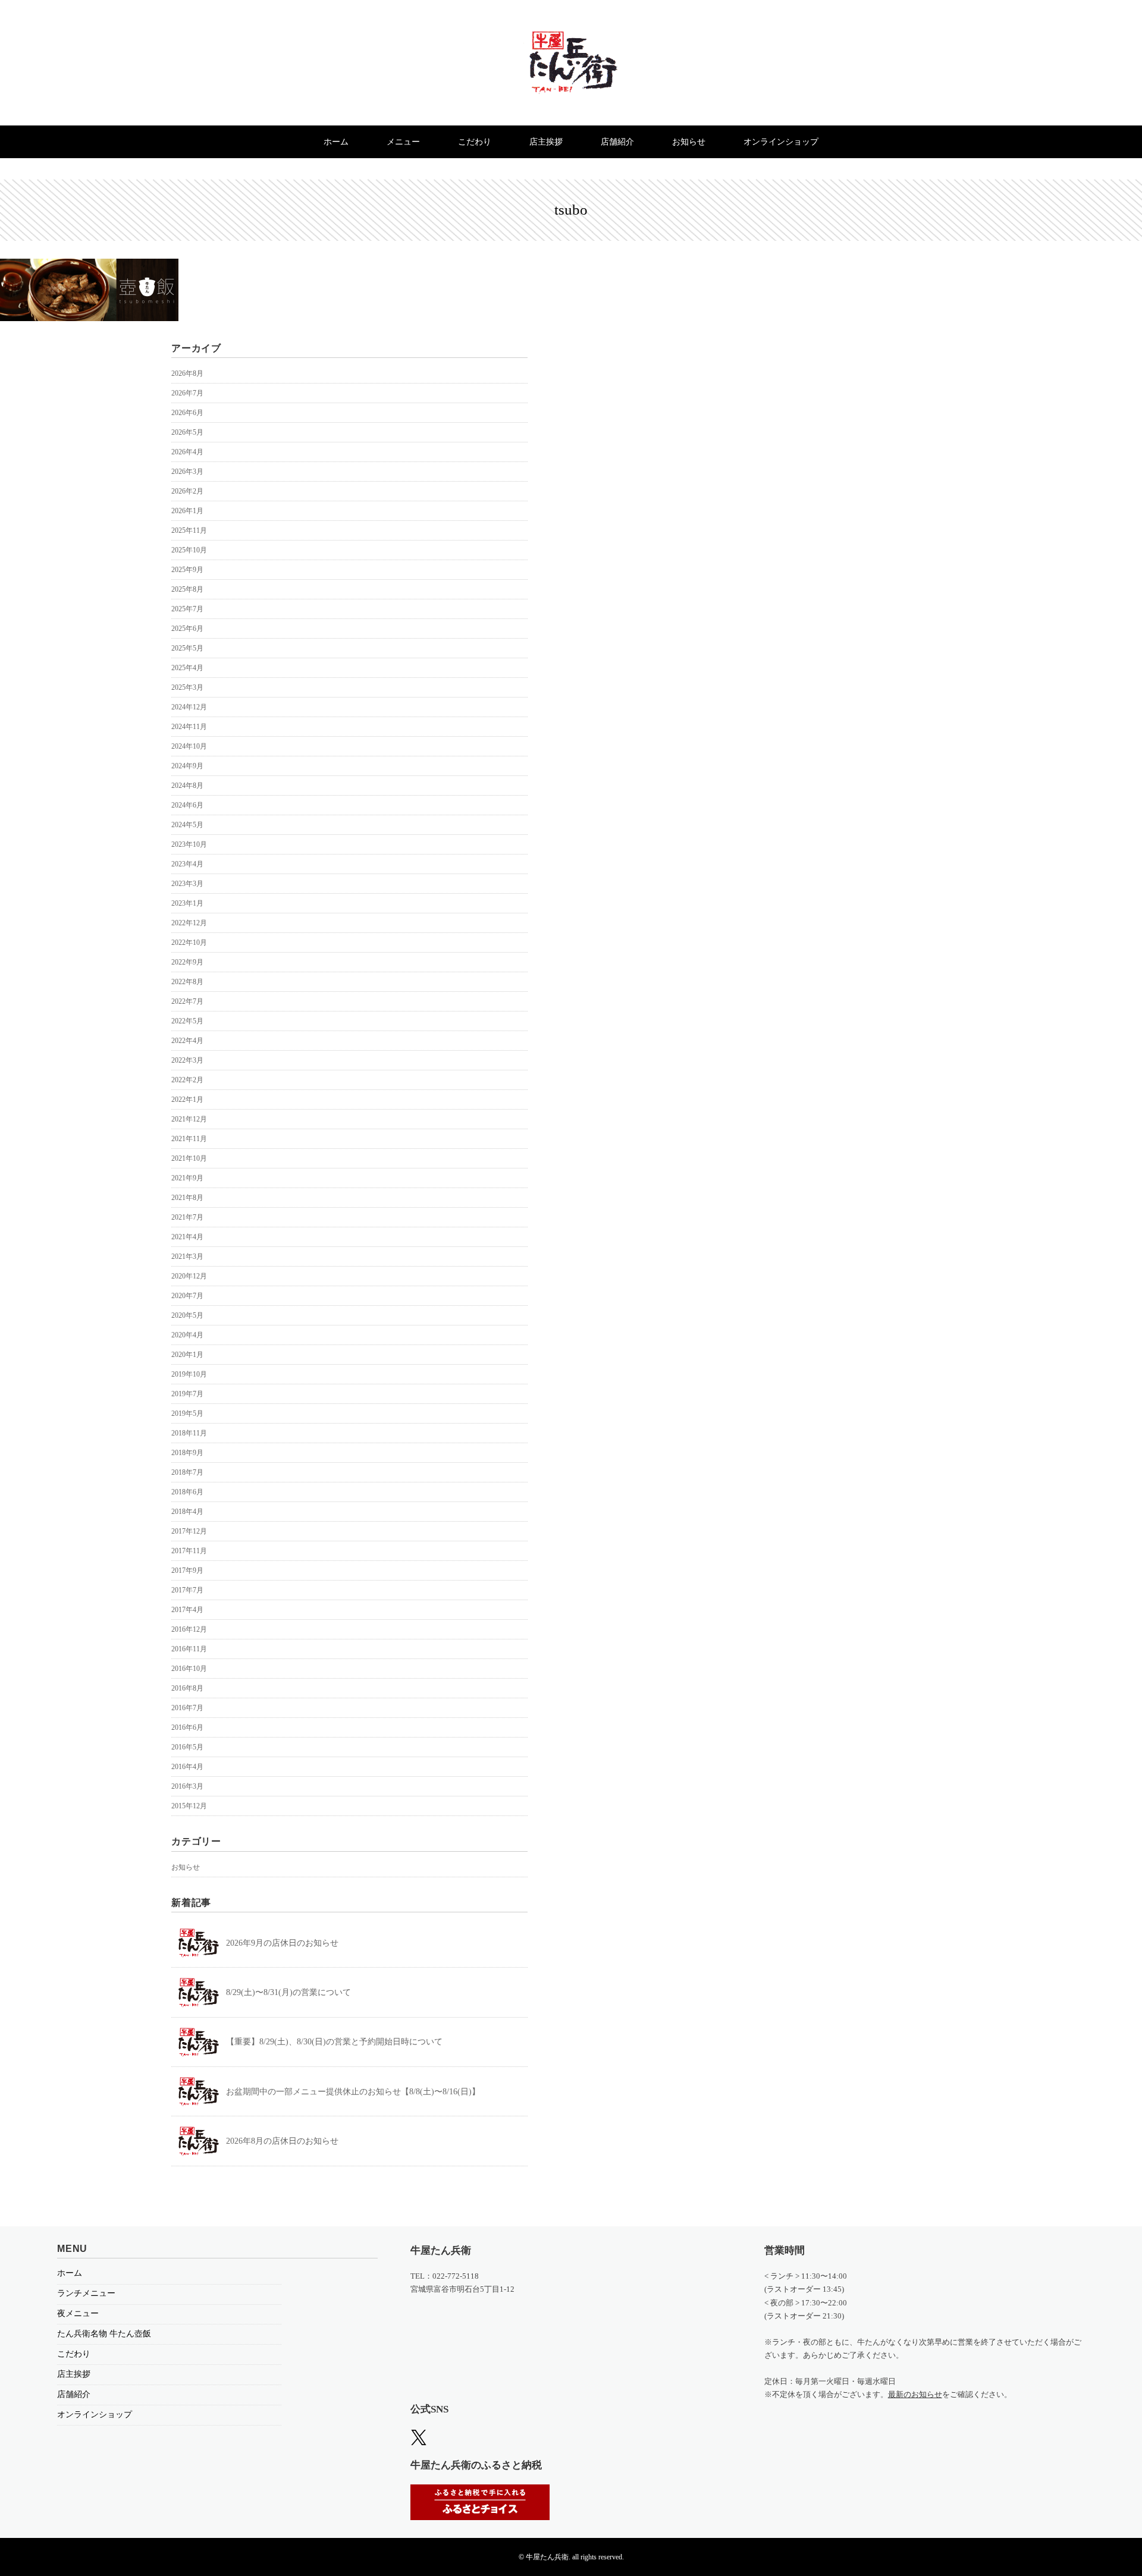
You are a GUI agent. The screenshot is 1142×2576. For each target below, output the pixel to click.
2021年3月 (187, 1256)
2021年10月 (189, 1158)
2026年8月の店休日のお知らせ (282, 2141)
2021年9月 (187, 1178)
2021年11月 (189, 1139)
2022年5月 (187, 1021)
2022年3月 (187, 1060)
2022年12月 (189, 923)
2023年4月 (187, 864)
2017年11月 (189, 1551)
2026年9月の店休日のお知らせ (282, 1943)
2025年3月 (187, 687)
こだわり (475, 142)
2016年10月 (189, 1669)
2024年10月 (189, 746)
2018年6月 (187, 1492)
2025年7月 (187, 609)
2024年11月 (189, 727)
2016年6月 (187, 1727)
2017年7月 (187, 1590)
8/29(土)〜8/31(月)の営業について (288, 1992)
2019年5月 (187, 1413)
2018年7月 (187, 1472)
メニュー (403, 142)
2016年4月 (187, 1767)
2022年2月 (187, 1080)
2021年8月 (187, 1198)
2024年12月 (189, 707)
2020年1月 (187, 1355)
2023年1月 (187, 903)
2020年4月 (187, 1335)
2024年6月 (187, 805)
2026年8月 (187, 373)
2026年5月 (187, 432)
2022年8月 (187, 982)
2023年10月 (189, 844)
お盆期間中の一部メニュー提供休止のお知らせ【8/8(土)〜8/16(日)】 (353, 2092)
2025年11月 (189, 530)
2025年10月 (189, 550)
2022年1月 (187, 1099)
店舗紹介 (617, 142)
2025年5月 (187, 648)
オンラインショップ (781, 142)
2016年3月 (187, 1786)
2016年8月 (187, 1688)
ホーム (336, 142)
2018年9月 (187, 1453)
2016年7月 (187, 1708)
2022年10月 (189, 943)
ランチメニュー (86, 2293)
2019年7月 (187, 1394)
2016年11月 (189, 1649)
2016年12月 (189, 1629)
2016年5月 (187, 1747)
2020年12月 (189, 1276)
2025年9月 (187, 570)
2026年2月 (187, 491)
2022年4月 (187, 1041)
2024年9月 (187, 766)
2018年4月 (187, 1512)
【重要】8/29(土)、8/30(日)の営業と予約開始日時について (334, 2042)
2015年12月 (189, 1806)
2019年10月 (189, 1374)
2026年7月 (187, 393)
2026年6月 (187, 413)
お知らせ (689, 142)
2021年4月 (187, 1237)
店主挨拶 (546, 142)
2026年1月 (187, 511)
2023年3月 (187, 884)
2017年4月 (187, 1610)
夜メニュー (78, 2313)
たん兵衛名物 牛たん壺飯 (104, 2334)
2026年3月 (187, 472)
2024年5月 (187, 825)
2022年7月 (187, 1001)
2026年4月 (187, 452)
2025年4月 (187, 668)
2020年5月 (187, 1315)
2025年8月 (187, 589)
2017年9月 (187, 1570)
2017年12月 (189, 1531)
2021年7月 (187, 1217)
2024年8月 (187, 786)
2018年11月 (189, 1433)
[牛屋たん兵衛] (571, 40)
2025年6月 (187, 629)
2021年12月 (189, 1119)
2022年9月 (187, 962)
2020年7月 (187, 1296)
